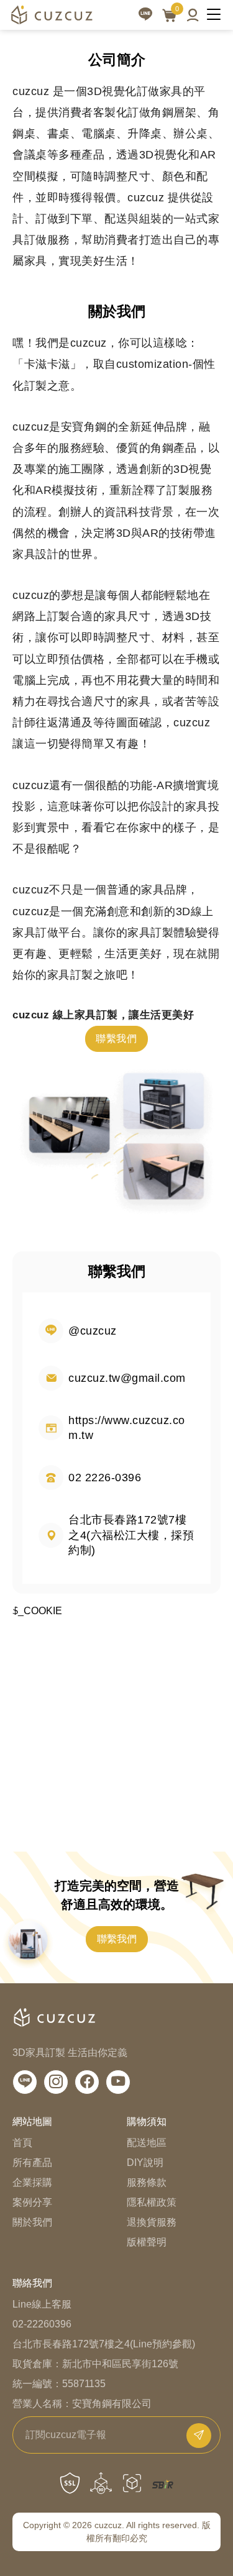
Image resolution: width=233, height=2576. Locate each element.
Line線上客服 (42, 2304)
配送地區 (147, 2143)
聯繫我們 (116, 1039)
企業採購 (32, 2182)
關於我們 (32, 2222)
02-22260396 (42, 2324)
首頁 (22, 2143)
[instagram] (56, 2082)
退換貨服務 (152, 2222)
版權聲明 (147, 2242)
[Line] (25, 2082)
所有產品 (32, 2163)
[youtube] (118, 2082)
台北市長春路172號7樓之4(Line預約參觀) (104, 2344)
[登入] (193, 15)
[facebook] (87, 2082)
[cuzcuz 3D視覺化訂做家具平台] (51, 15)
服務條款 (147, 2182)
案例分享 (32, 2202)
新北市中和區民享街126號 (120, 2364)
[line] (145, 15)
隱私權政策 (152, 2202)
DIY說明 (145, 2163)
